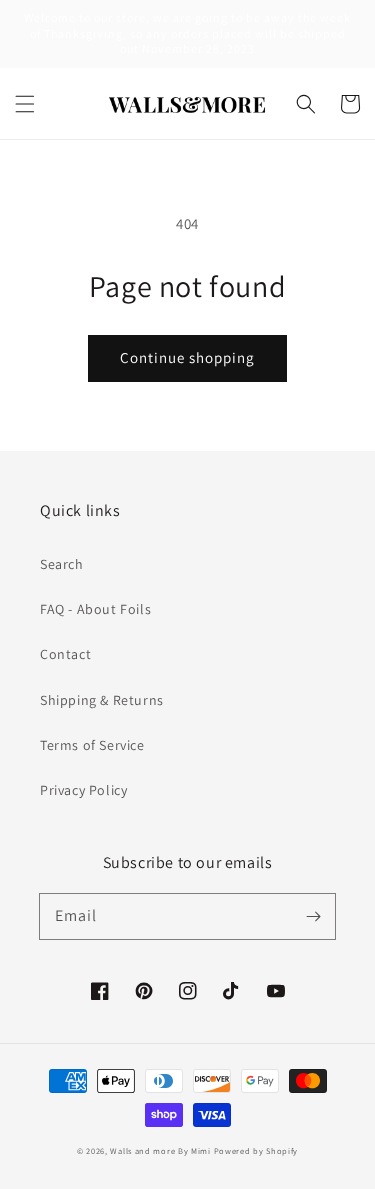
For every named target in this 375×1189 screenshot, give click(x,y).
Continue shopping (187, 357)
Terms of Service (92, 745)
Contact (65, 654)
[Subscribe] (313, 916)
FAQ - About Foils (95, 609)
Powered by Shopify (256, 1150)
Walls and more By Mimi (160, 1150)
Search (62, 564)
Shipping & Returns (102, 700)
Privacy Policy (83, 790)
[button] (25, 104)
